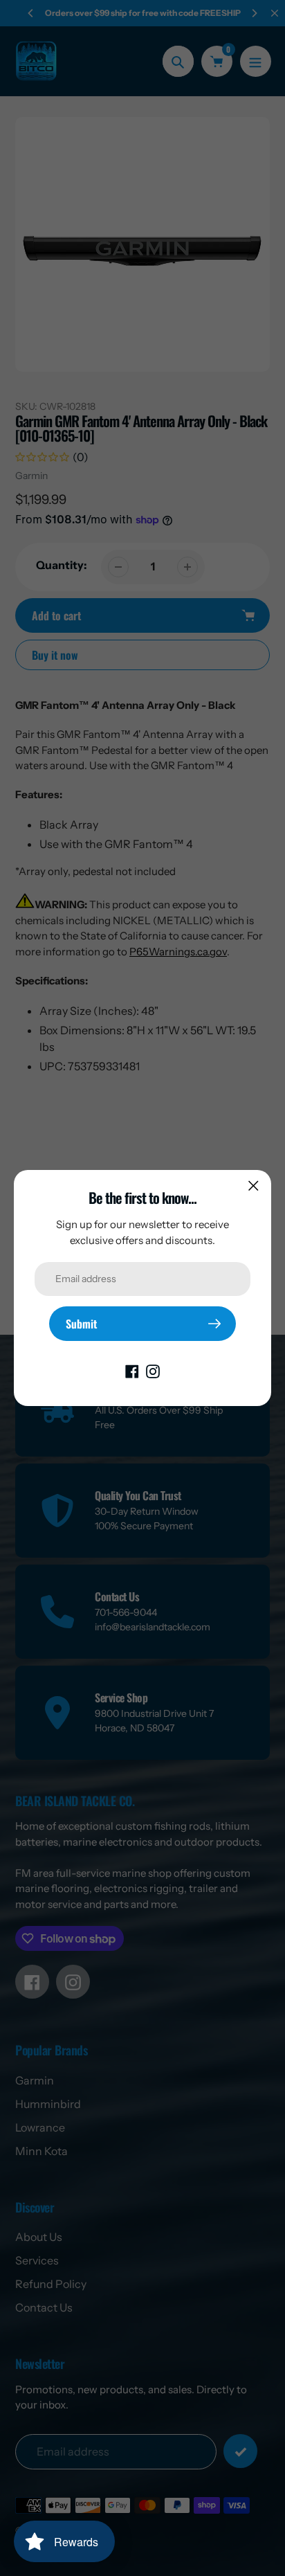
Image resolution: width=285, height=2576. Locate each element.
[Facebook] (132, 1370)
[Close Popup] (254, 1186)
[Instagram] (153, 1370)
